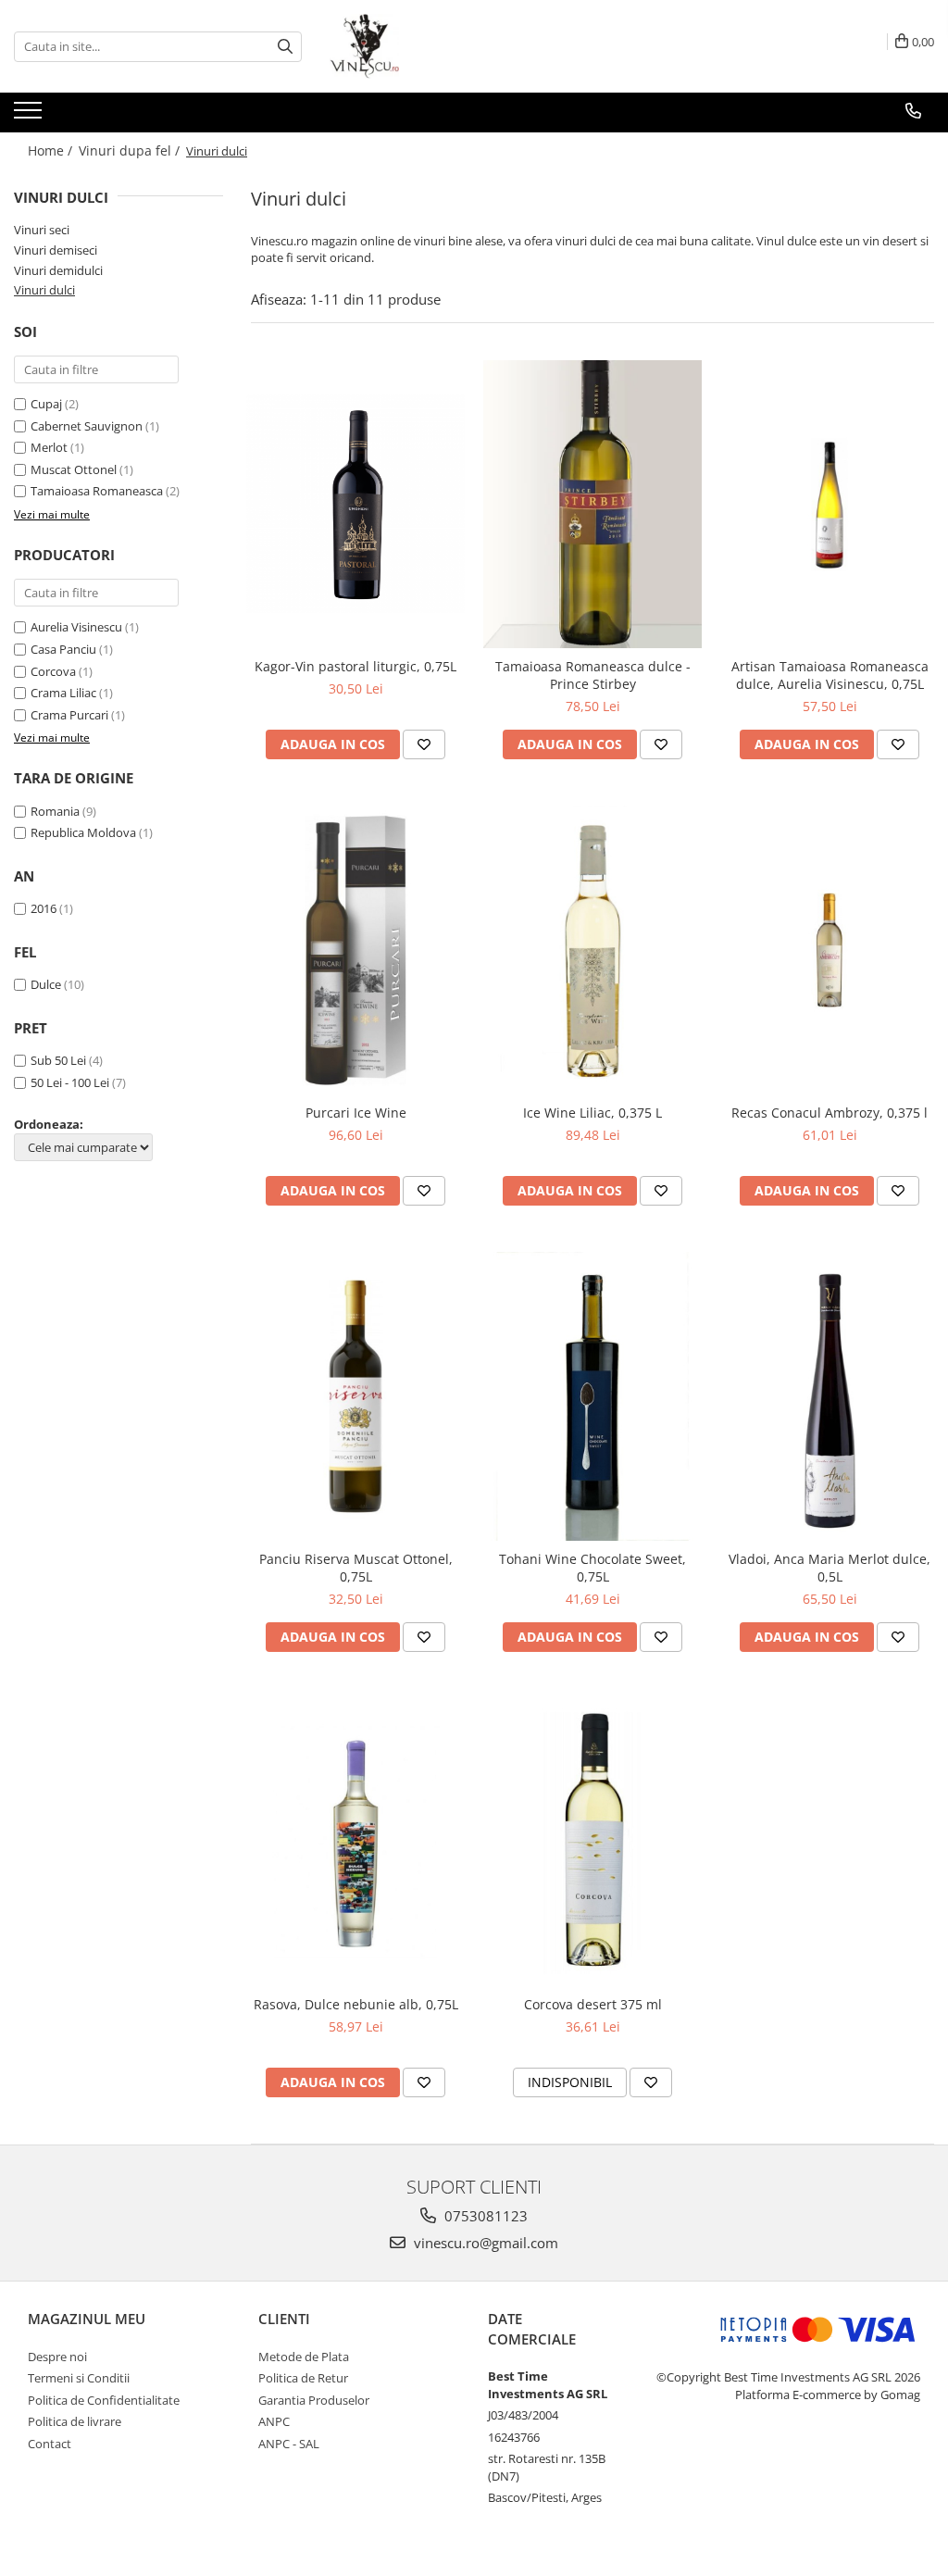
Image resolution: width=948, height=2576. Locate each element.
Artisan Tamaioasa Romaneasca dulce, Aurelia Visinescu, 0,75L (830, 675)
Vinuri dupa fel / (131, 150)
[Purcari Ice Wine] (355, 950)
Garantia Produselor (314, 2400)
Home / (52, 150)
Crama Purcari (69, 715)
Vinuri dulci (44, 290)
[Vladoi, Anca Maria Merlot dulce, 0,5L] (829, 1396)
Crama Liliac (63, 693)
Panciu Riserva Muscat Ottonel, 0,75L (356, 1568)
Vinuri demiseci (56, 250)
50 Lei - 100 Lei (70, 1082)
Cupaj (46, 404)
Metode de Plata (304, 2357)
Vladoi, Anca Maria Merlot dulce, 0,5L (829, 1568)
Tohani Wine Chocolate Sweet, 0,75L (592, 1568)
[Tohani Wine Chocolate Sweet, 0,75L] (592, 1396)
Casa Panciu (63, 649)
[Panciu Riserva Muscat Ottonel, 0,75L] (355, 1396)
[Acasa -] (422, 46)
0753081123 (484, 2216)
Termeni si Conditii (79, 2378)
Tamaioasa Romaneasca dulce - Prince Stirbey (593, 675)
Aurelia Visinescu (76, 627)
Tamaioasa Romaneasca (97, 491)
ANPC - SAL (289, 2444)
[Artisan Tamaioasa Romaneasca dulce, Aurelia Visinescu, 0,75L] (829, 505)
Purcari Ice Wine (356, 1113)
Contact (50, 2444)
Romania (55, 811)
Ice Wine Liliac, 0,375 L (592, 1113)
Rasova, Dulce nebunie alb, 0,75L (356, 2004)
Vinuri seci (42, 230)
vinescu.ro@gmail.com (484, 2243)
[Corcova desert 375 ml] (592, 1843)
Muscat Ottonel (74, 469)
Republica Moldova (83, 832)
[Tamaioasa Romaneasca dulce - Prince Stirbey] (592, 505)
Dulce (46, 984)
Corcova (53, 671)
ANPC (274, 2421)
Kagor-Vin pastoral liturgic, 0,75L (355, 666)
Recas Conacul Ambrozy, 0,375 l (829, 1113)
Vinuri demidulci (58, 270)
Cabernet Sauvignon (87, 426)
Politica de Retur (303, 2378)
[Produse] (30, 116)
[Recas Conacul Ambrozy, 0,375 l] (829, 950)
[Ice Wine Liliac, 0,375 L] (592, 950)
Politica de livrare (75, 2421)
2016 (44, 908)
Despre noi (57, 2357)
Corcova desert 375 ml (593, 2004)
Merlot (49, 447)
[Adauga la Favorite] (424, 744)
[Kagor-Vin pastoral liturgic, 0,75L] (355, 504)
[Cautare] (285, 47)
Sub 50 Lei (58, 1060)
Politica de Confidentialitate (104, 2400)
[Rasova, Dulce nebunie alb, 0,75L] (355, 1843)
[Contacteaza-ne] (913, 111)
